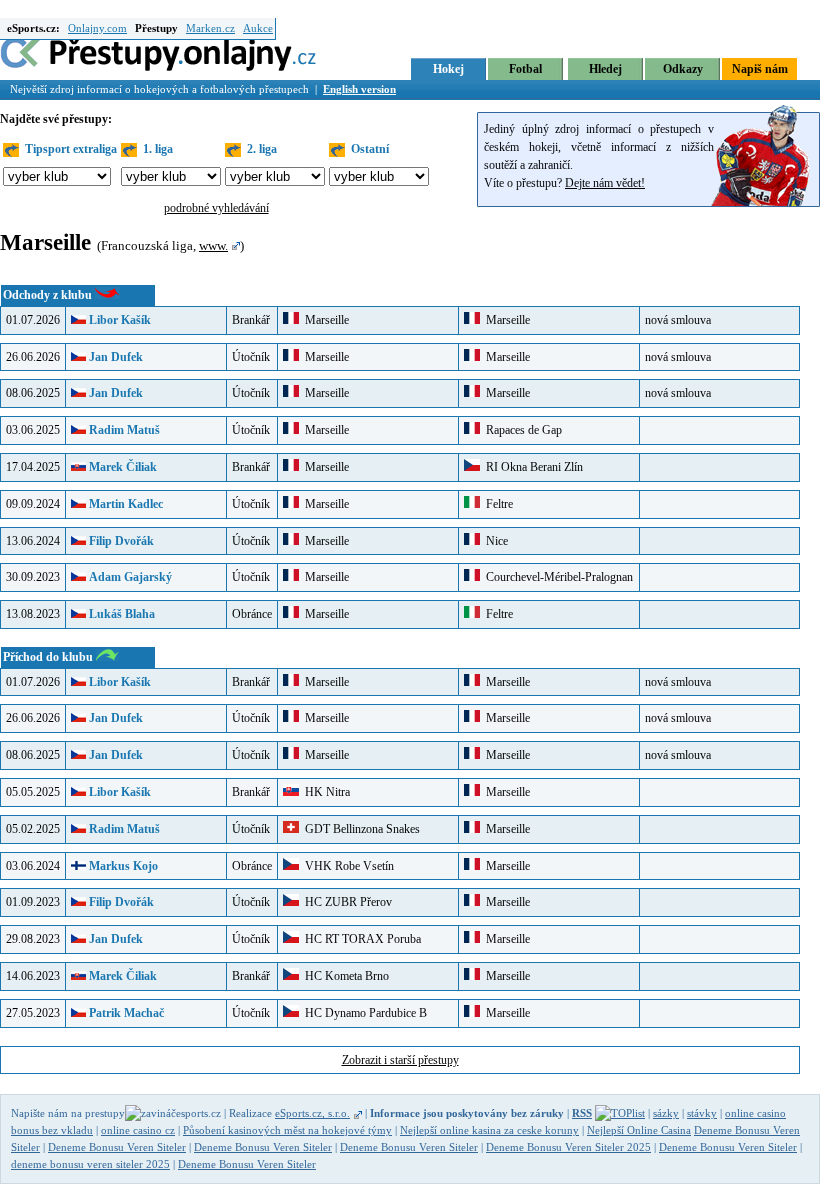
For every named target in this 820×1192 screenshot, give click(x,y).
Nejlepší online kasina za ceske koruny (489, 1130)
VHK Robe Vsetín (346, 866)
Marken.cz (210, 28)
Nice (494, 541)
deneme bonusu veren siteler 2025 (90, 1164)
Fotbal (525, 69)
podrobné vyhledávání (216, 208)
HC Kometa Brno (344, 976)
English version (359, 89)
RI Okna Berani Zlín (531, 467)
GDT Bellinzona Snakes (359, 829)
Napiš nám (760, 69)
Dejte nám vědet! (605, 183)
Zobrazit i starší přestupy (400, 1060)
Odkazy (683, 69)
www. (213, 245)
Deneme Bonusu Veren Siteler (117, 1147)
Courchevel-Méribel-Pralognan (556, 577)
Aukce (258, 28)
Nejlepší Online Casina (639, 1130)
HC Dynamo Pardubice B (363, 1013)
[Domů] (159, 68)
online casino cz (138, 1130)
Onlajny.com (97, 28)
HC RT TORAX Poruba (360, 939)
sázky (666, 1113)
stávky (702, 1113)
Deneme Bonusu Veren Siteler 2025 (568, 1147)
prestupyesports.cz (153, 1113)
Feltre (498, 504)
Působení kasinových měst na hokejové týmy (287, 1130)
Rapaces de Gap (521, 430)
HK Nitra (324, 792)
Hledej (605, 69)
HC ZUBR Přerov (345, 902)
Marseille (324, 320)
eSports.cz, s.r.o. (312, 1113)
